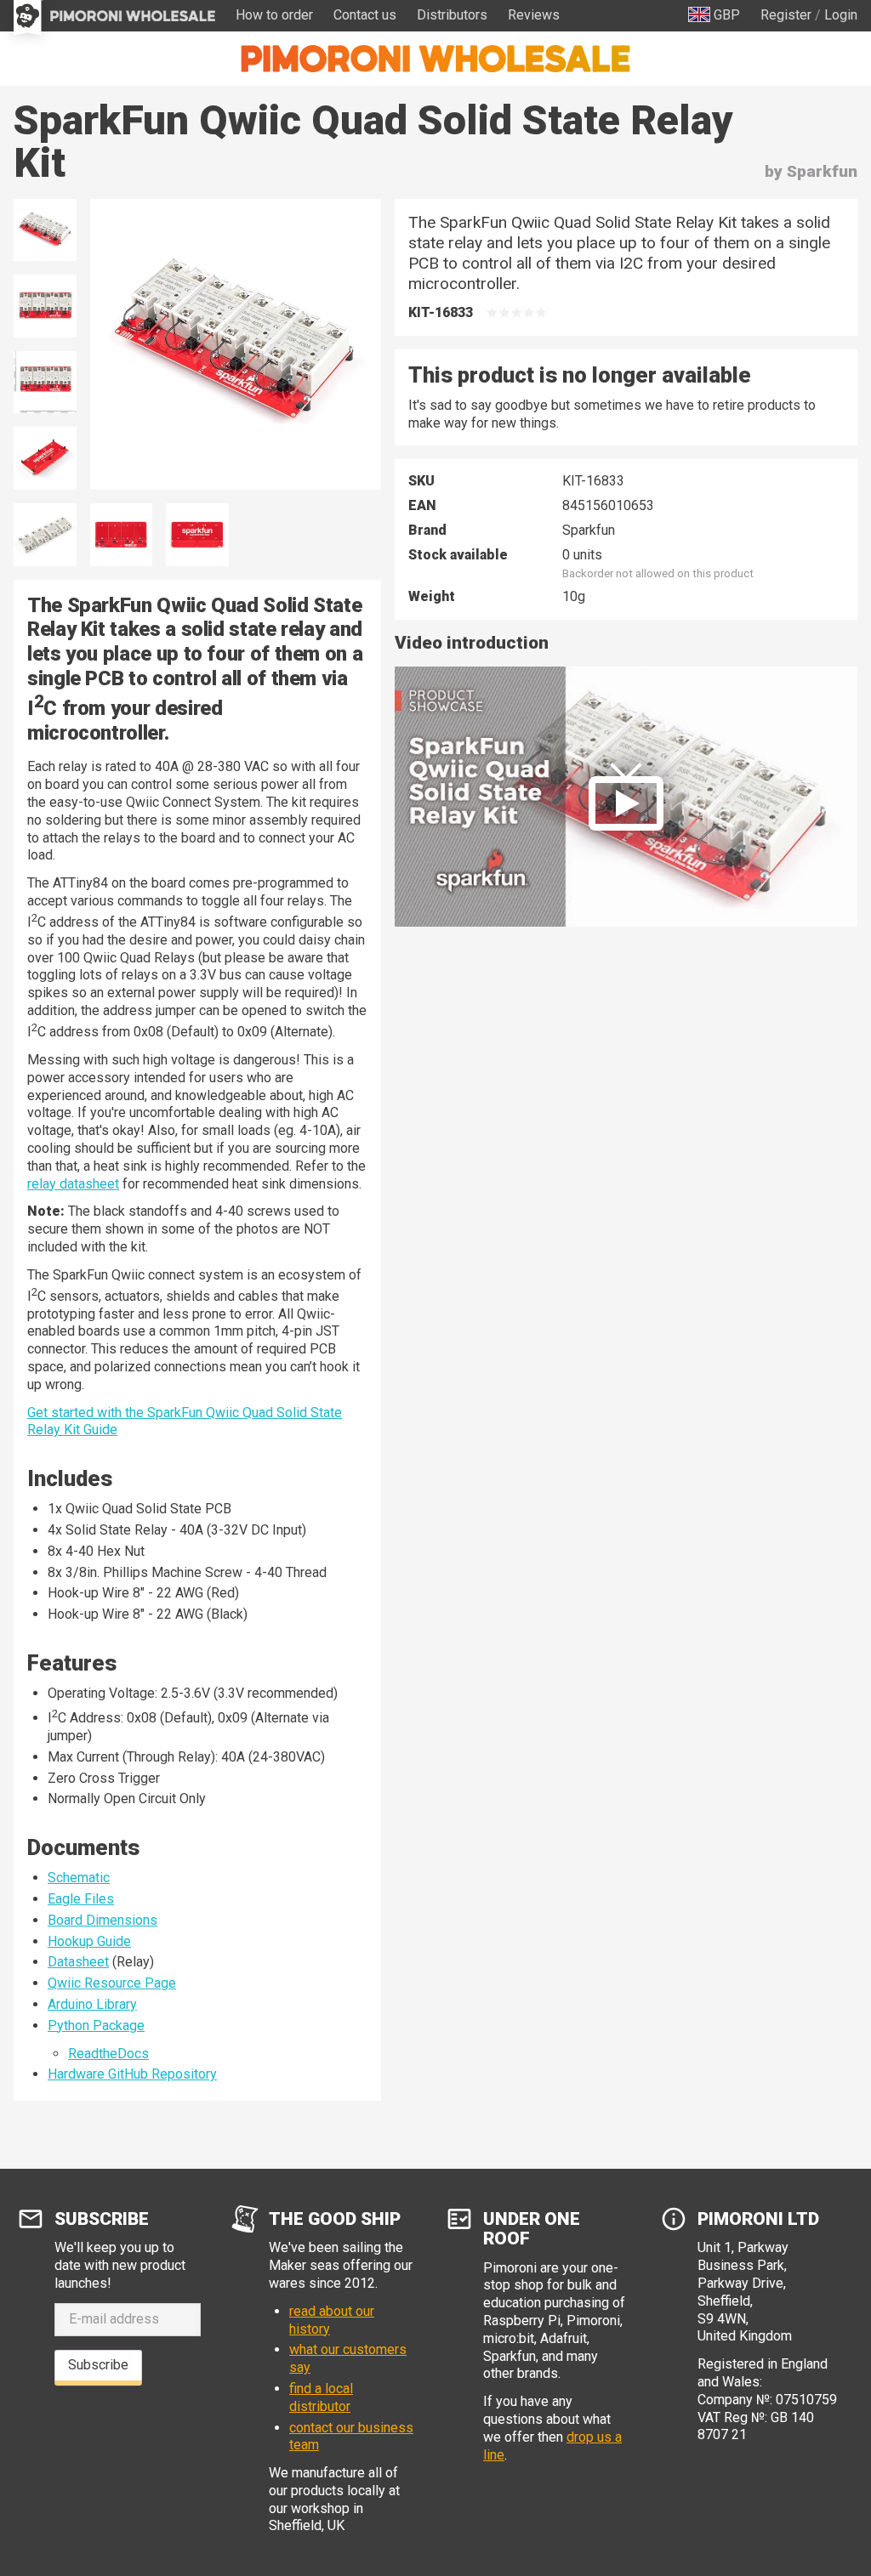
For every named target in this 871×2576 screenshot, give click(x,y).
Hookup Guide (89, 1941)
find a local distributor (321, 2397)
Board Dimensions (102, 1920)
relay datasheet (73, 1184)
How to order (274, 15)
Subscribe (98, 2365)
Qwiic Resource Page (112, 1983)
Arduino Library (92, 2004)
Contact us (365, 15)
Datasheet (78, 1962)
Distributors (452, 15)
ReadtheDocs (108, 2054)
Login (841, 15)
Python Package (96, 2026)
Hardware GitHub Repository (132, 2074)
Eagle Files (81, 1899)
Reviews (534, 15)
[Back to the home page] (435, 59)
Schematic (79, 1878)
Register (786, 15)
